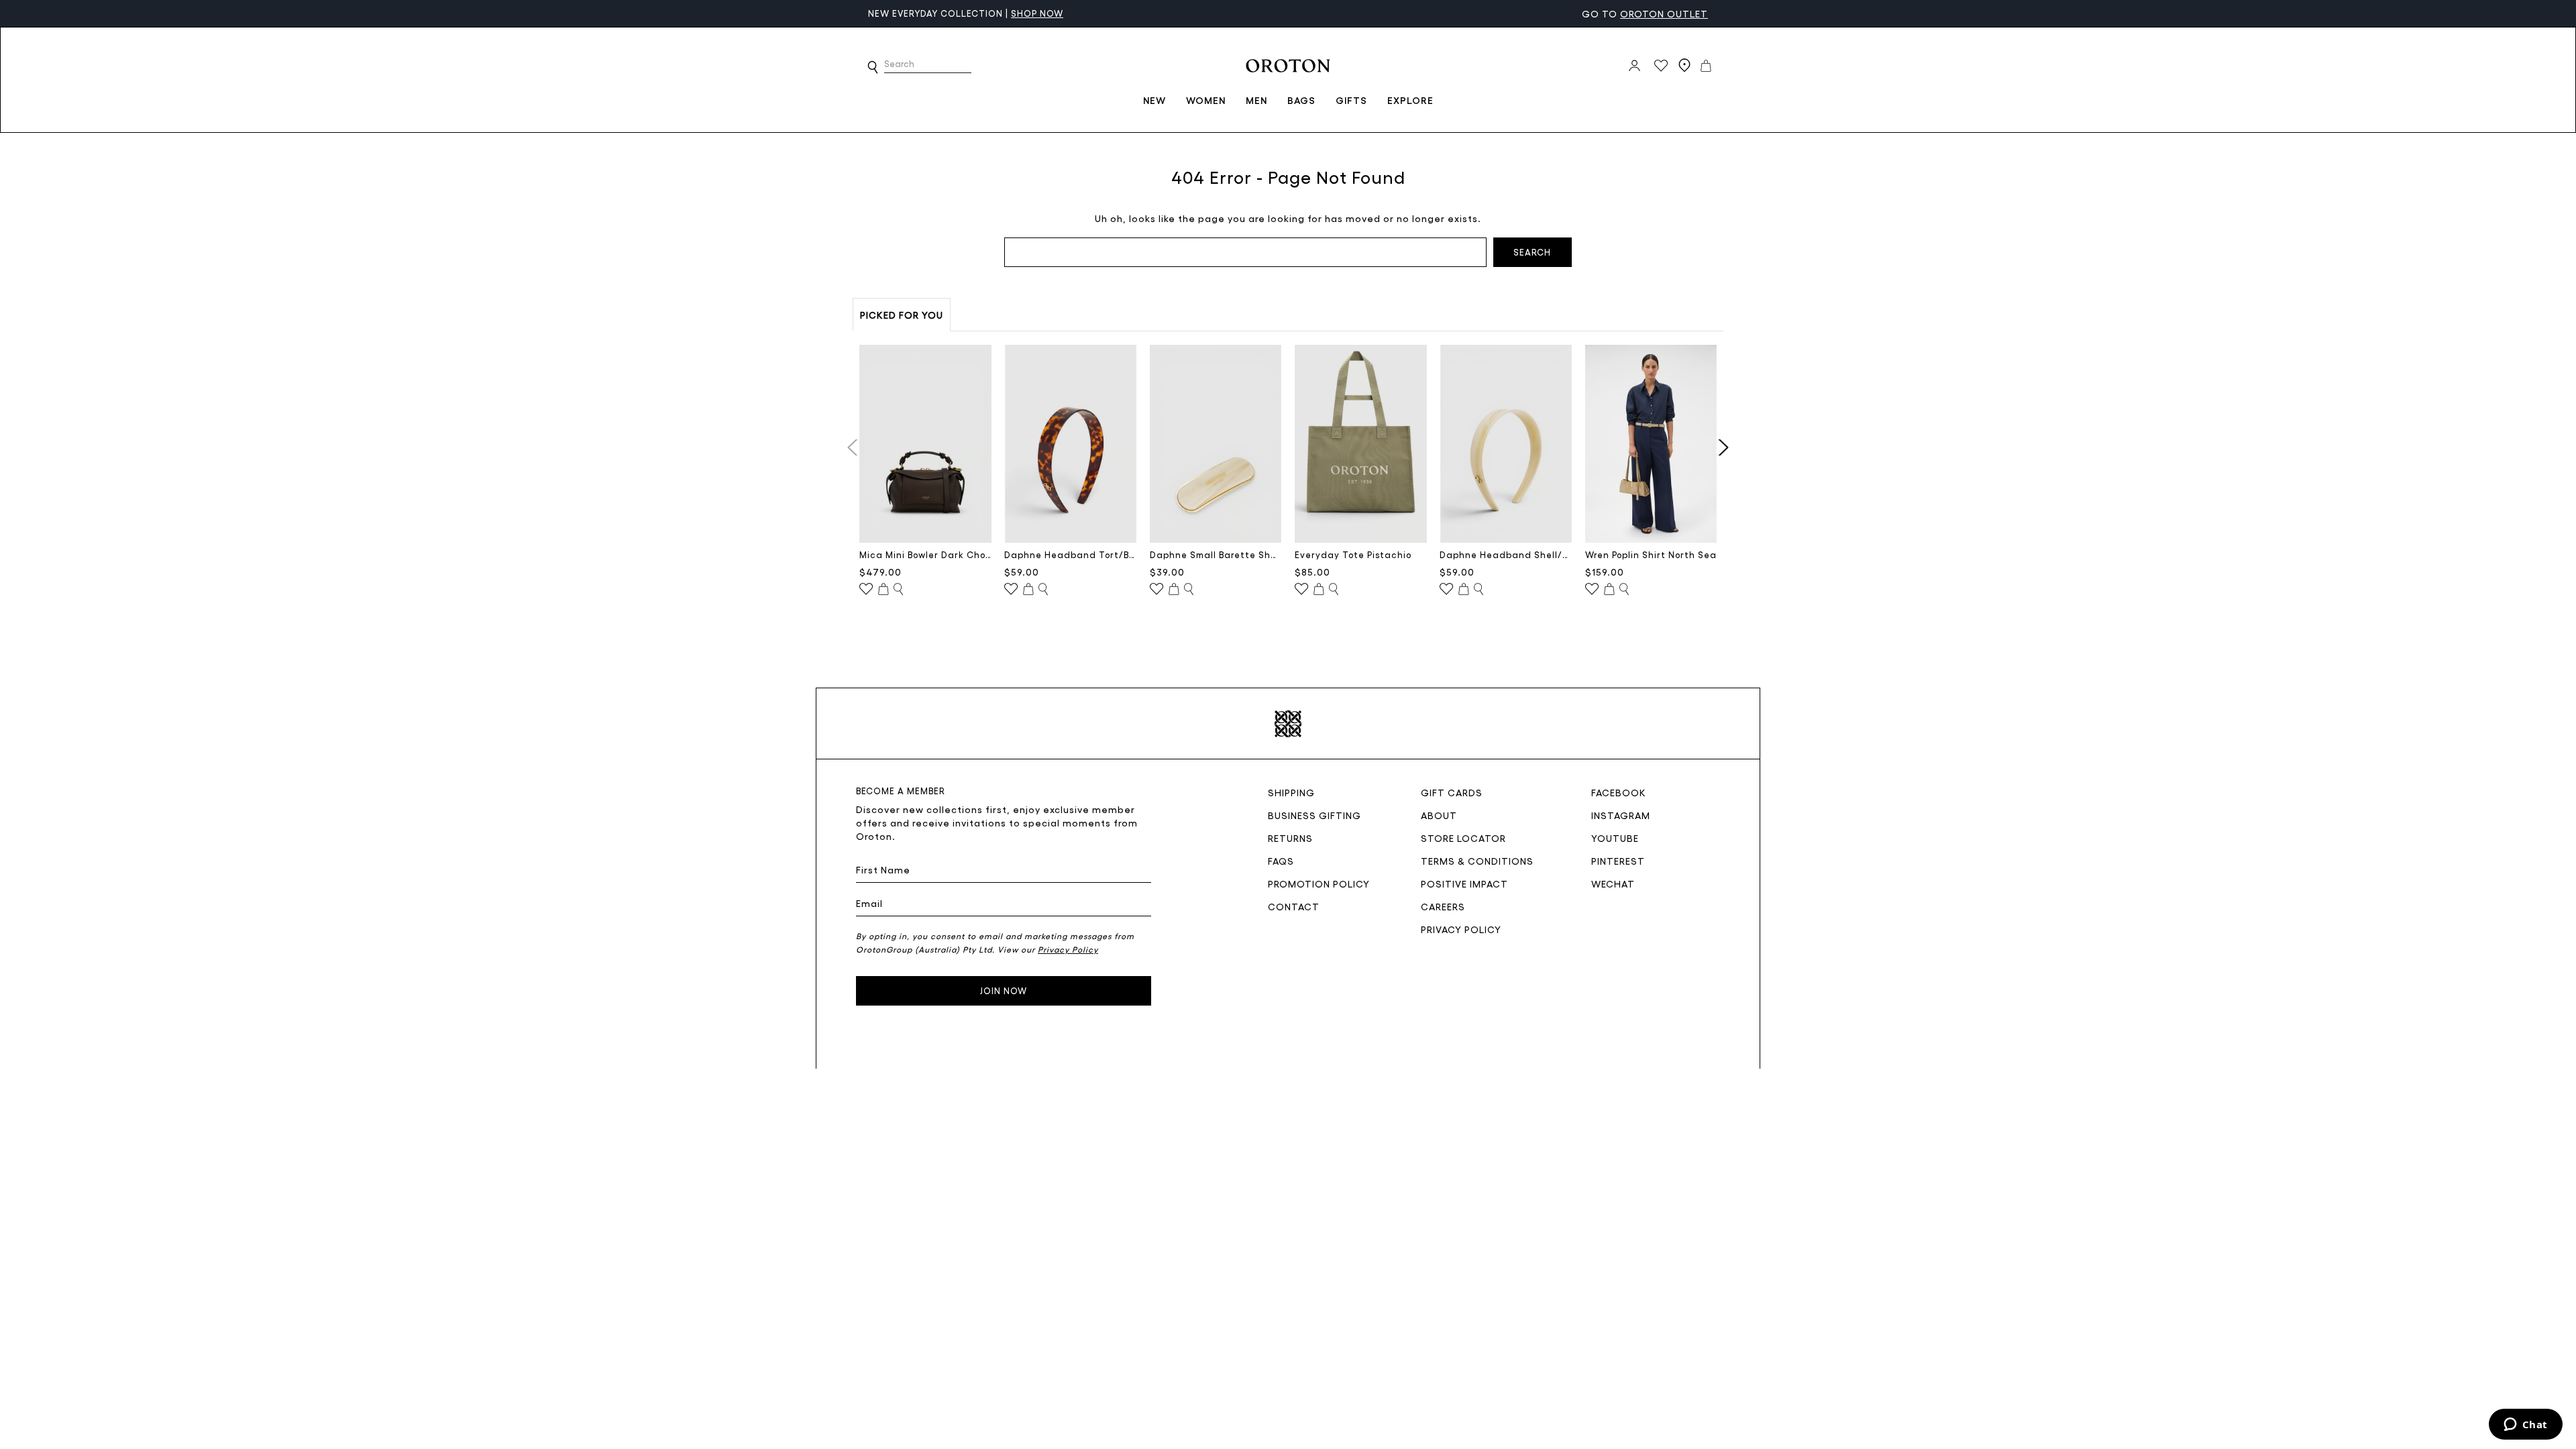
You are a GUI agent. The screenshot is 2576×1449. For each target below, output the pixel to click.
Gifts (1351, 100)
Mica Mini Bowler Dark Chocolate (925, 554)
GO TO (1645, 13)
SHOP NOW (971, 13)
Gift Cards (1452, 792)
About (1439, 815)
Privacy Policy (1461, 929)
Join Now (1004, 990)
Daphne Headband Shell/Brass (1506, 554)
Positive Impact (1464, 883)
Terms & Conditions (1477, 861)
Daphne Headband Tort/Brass (1070, 554)
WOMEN (1206, 100)
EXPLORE (1410, 100)
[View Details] (898, 590)
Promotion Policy (1319, 883)
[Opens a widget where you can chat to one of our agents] (2525, 1426)
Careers (1443, 906)
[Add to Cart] (883, 590)
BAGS (1301, 100)
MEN (1256, 100)
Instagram (1621, 815)
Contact (1294, 906)
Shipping (1291, 792)
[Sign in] (1634, 66)
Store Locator (1463, 838)
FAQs (1281, 861)
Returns (1290, 838)
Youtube (1615, 838)
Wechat (1613, 883)
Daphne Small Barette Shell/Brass (1216, 554)
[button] (873, 67)
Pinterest (1618, 861)
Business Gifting (1314, 815)
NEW (1155, 100)
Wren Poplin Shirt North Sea (1651, 554)
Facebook (1619, 792)
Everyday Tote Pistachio (1353, 554)
